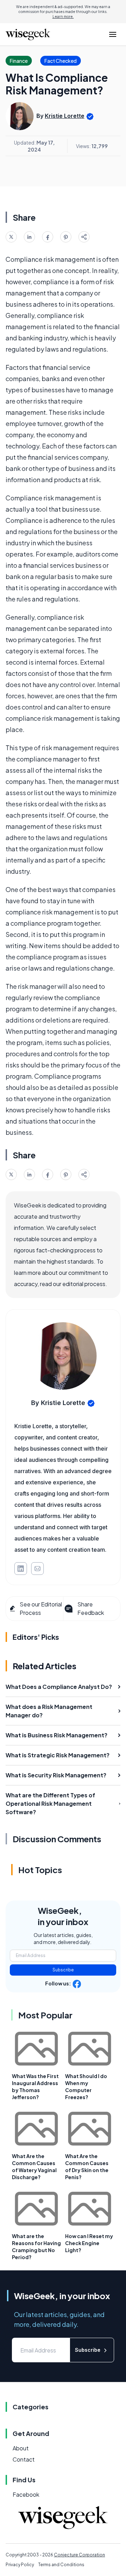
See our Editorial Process (41, 1608)
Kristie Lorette (65, 116)
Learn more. (63, 16)
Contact (24, 2459)
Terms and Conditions (61, 2565)
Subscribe (63, 1970)
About (21, 2448)
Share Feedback (91, 1608)
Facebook (26, 2494)
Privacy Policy (20, 2565)
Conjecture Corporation (79, 2555)
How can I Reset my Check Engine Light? (89, 2243)
